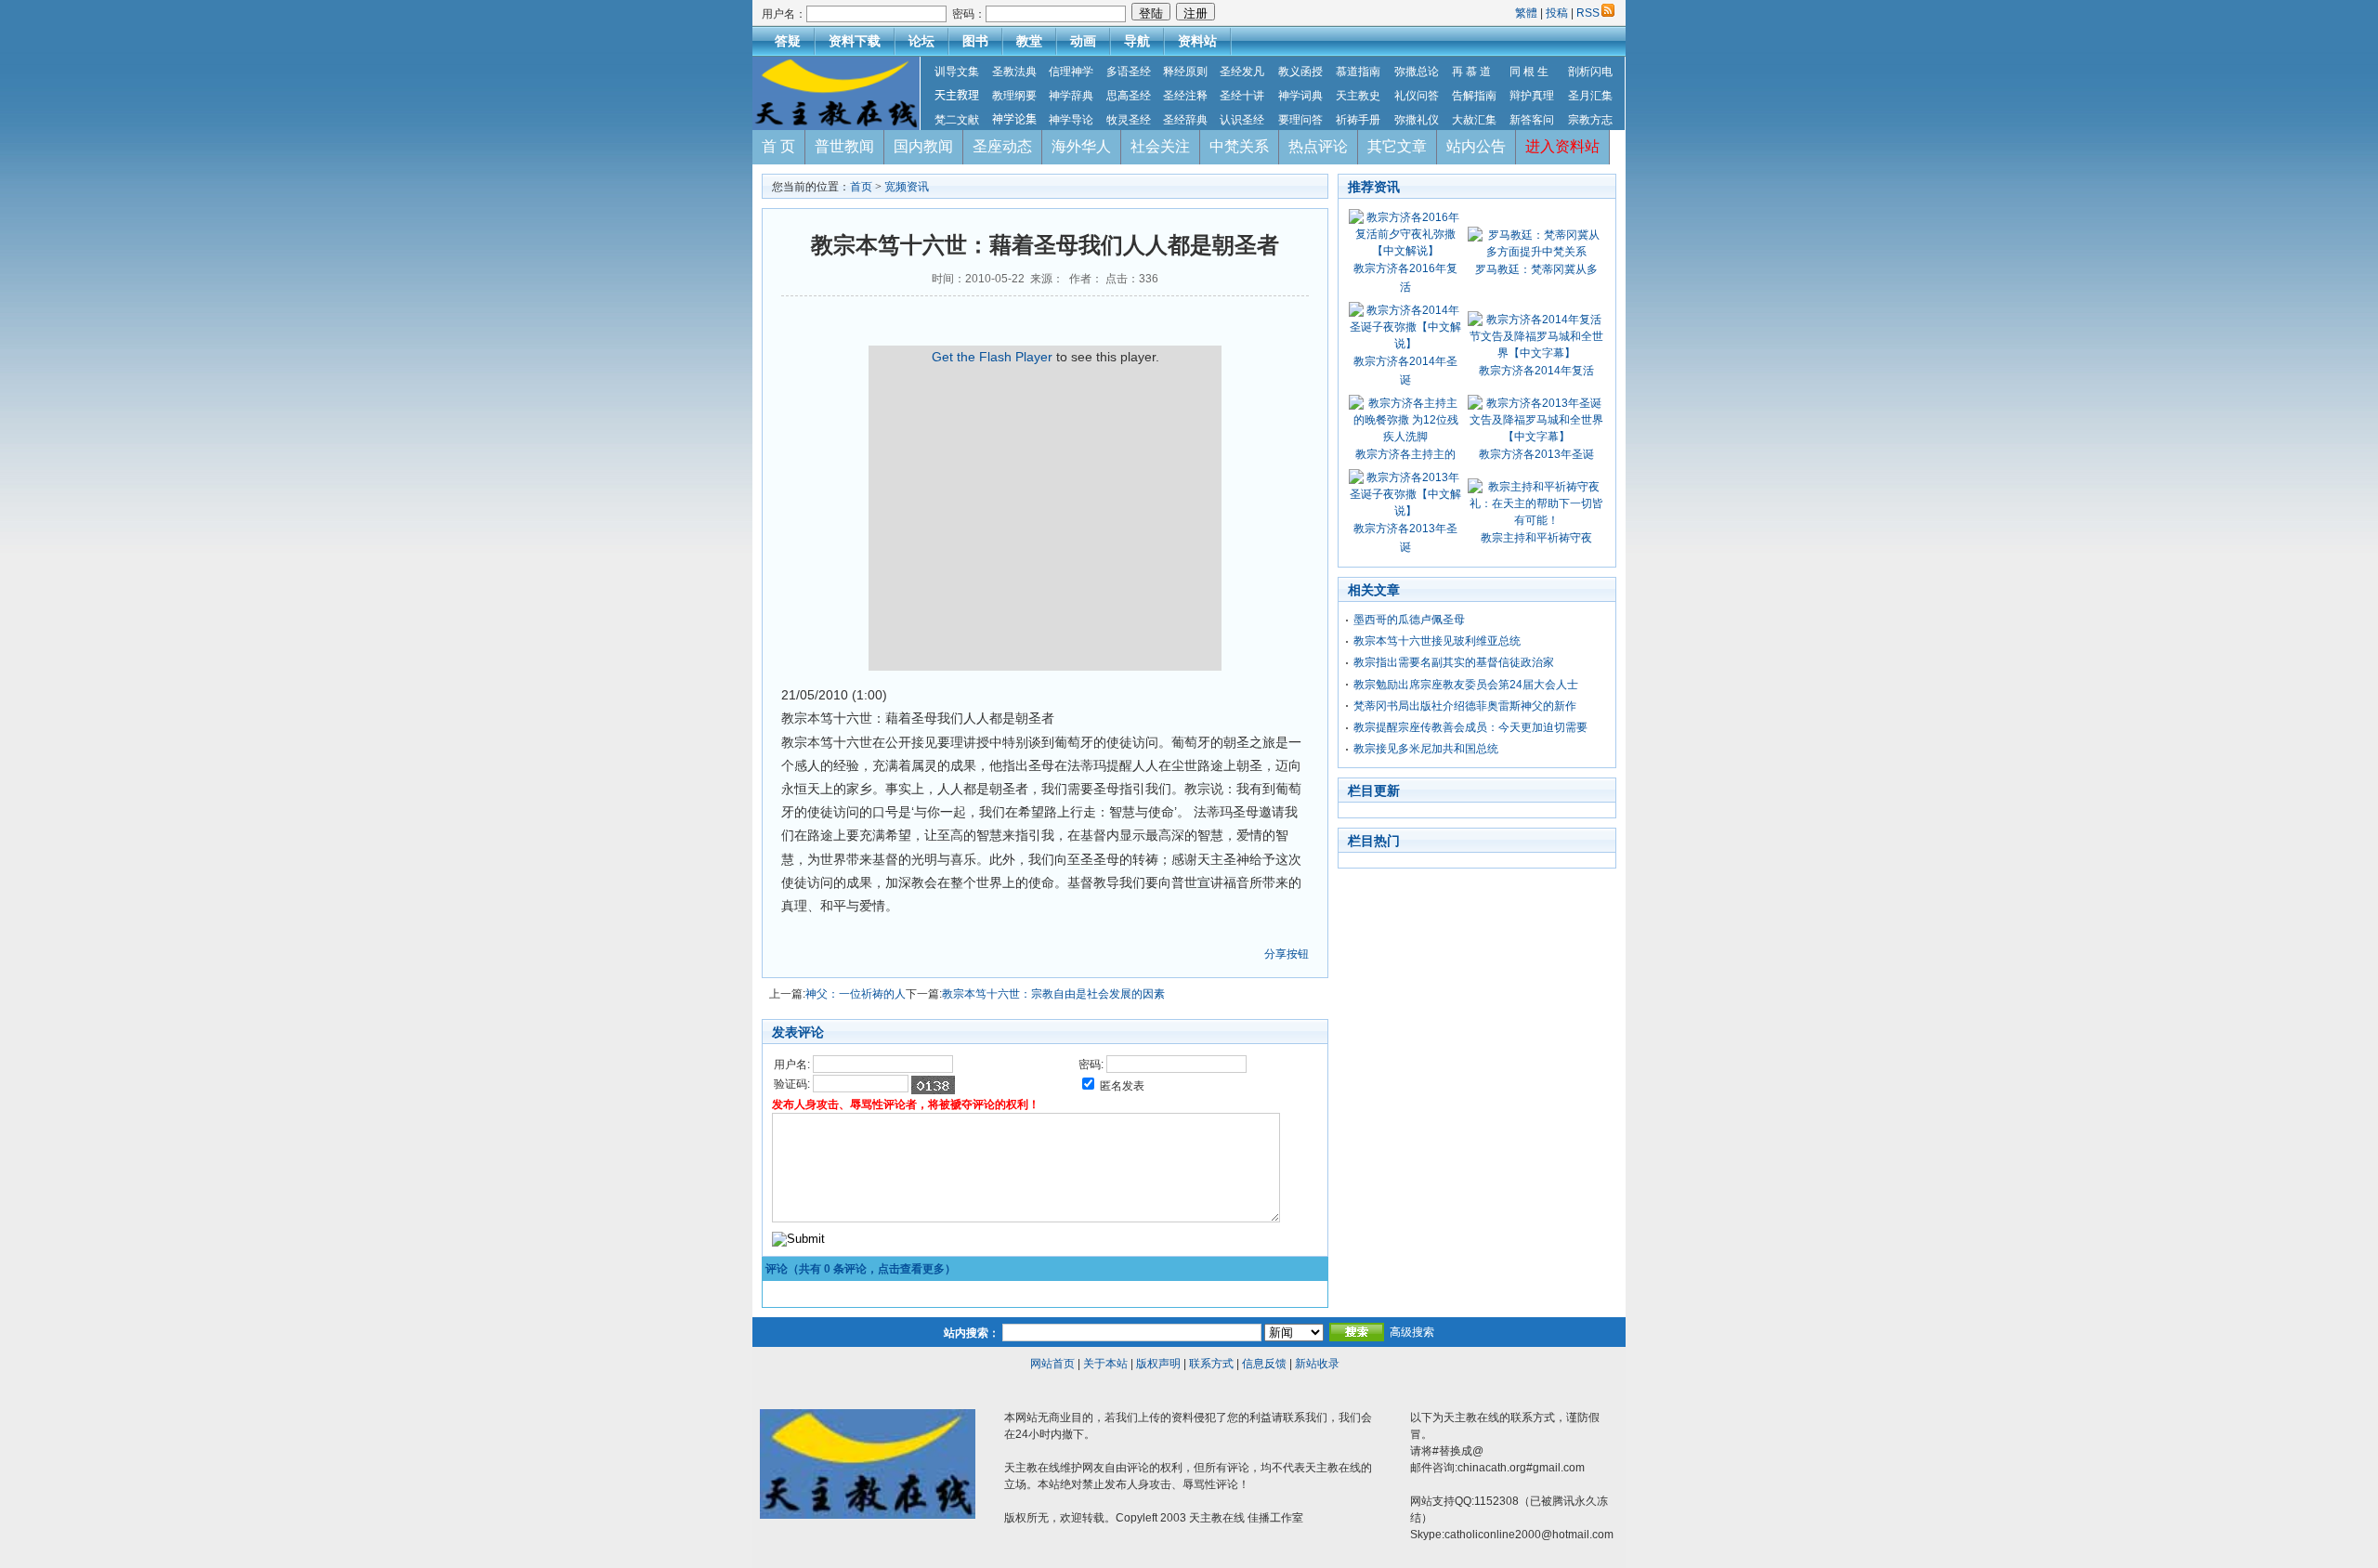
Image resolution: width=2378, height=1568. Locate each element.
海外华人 (1081, 146)
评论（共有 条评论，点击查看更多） (861, 1269)
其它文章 (1397, 146)
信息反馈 (1264, 1364)
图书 (975, 41)
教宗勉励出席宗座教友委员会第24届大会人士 (1466, 685)
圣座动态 (1002, 146)
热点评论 (1318, 146)
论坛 (921, 41)
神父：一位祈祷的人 (856, 994)
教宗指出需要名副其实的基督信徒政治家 (1454, 662)
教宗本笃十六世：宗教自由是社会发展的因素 (1053, 994)
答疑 (788, 41)
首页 (861, 187)
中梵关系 (1239, 146)
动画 (1083, 41)
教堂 (1029, 41)
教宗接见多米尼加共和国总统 (1426, 749)
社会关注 (1160, 146)
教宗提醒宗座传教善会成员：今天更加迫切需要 (1470, 727)
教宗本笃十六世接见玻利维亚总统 (1437, 641)
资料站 (1197, 41)
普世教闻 (844, 146)
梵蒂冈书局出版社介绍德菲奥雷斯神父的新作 (1465, 706)
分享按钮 (1287, 954)
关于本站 (1105, 1364)
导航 (1137, 41)
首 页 (778, 146)
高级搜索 (1412, 1332)
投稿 (1557, 13)
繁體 (1528, 13)
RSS (1588, 13)
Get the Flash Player (992, 357)
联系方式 (1211, 1364)
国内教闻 (923, 146)
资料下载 (855, 41)
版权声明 (1158, 1364)
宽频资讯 (907, 187)
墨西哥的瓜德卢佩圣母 (1409, 620)
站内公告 (1476, 146)
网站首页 (1052, 1364)
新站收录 (1317, 1364)
